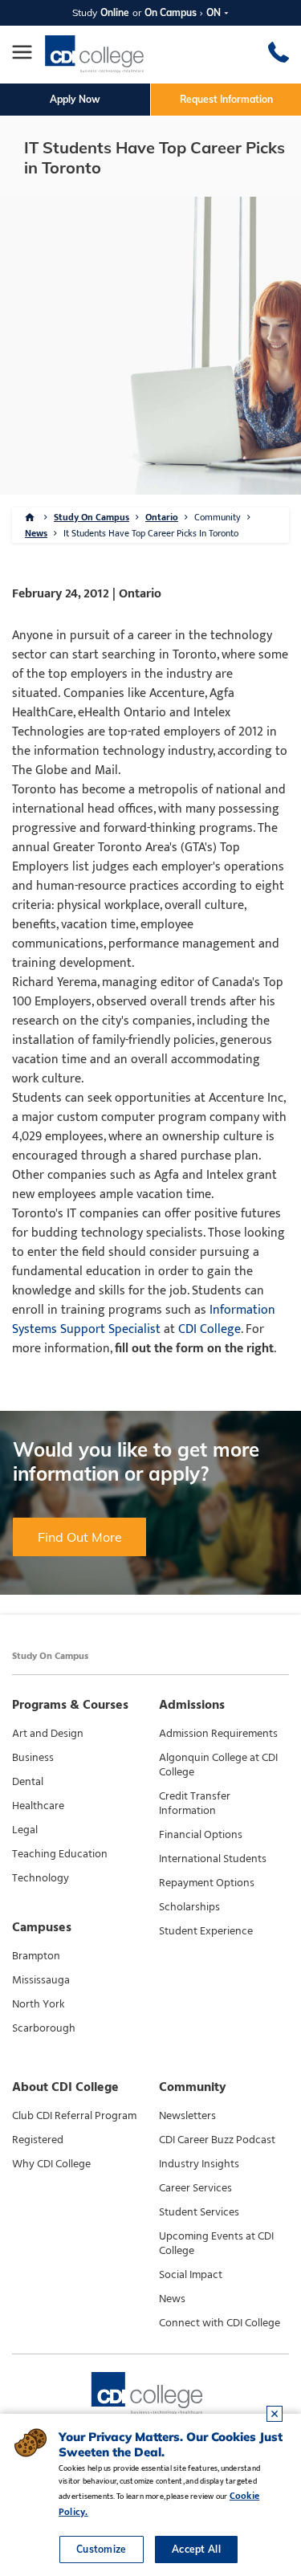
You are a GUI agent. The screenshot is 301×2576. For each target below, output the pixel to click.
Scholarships (189, 1907)
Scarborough (44, 2028)
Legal (25, 1830)
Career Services (195, 2188)
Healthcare (38, 1806)
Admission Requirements (218, 1734)
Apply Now (75, 99)
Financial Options (201, 1835)
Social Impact (191, 2275)
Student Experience (206, 1931)
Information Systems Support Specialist (144, 1320)
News (36, 533)
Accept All (196, 2549)
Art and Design (48, 1734)
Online (115, 12)
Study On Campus (92, 517)
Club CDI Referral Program (74, 2116)
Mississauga (41, 1980)
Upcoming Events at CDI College (216, 2244)
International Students (213, 1859)
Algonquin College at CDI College (218, 1765)
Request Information (226, 99)
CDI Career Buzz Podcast (217, 2140)
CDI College (209, 1329)
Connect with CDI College (220, 2323)
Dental (28, 1782)
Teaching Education (60, 1854)
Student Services (199, 2212)
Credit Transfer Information (195, 1804)
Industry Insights (199, 2164)
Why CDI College (51, 2164)
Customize (102, 2549)
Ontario (162, 517)
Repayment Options (207, 1883)
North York (39, 2004)
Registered (38, 2140)
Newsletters (187, 2116)
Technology (41, 1878)
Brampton (36, 1956)
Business (33, 1758)
